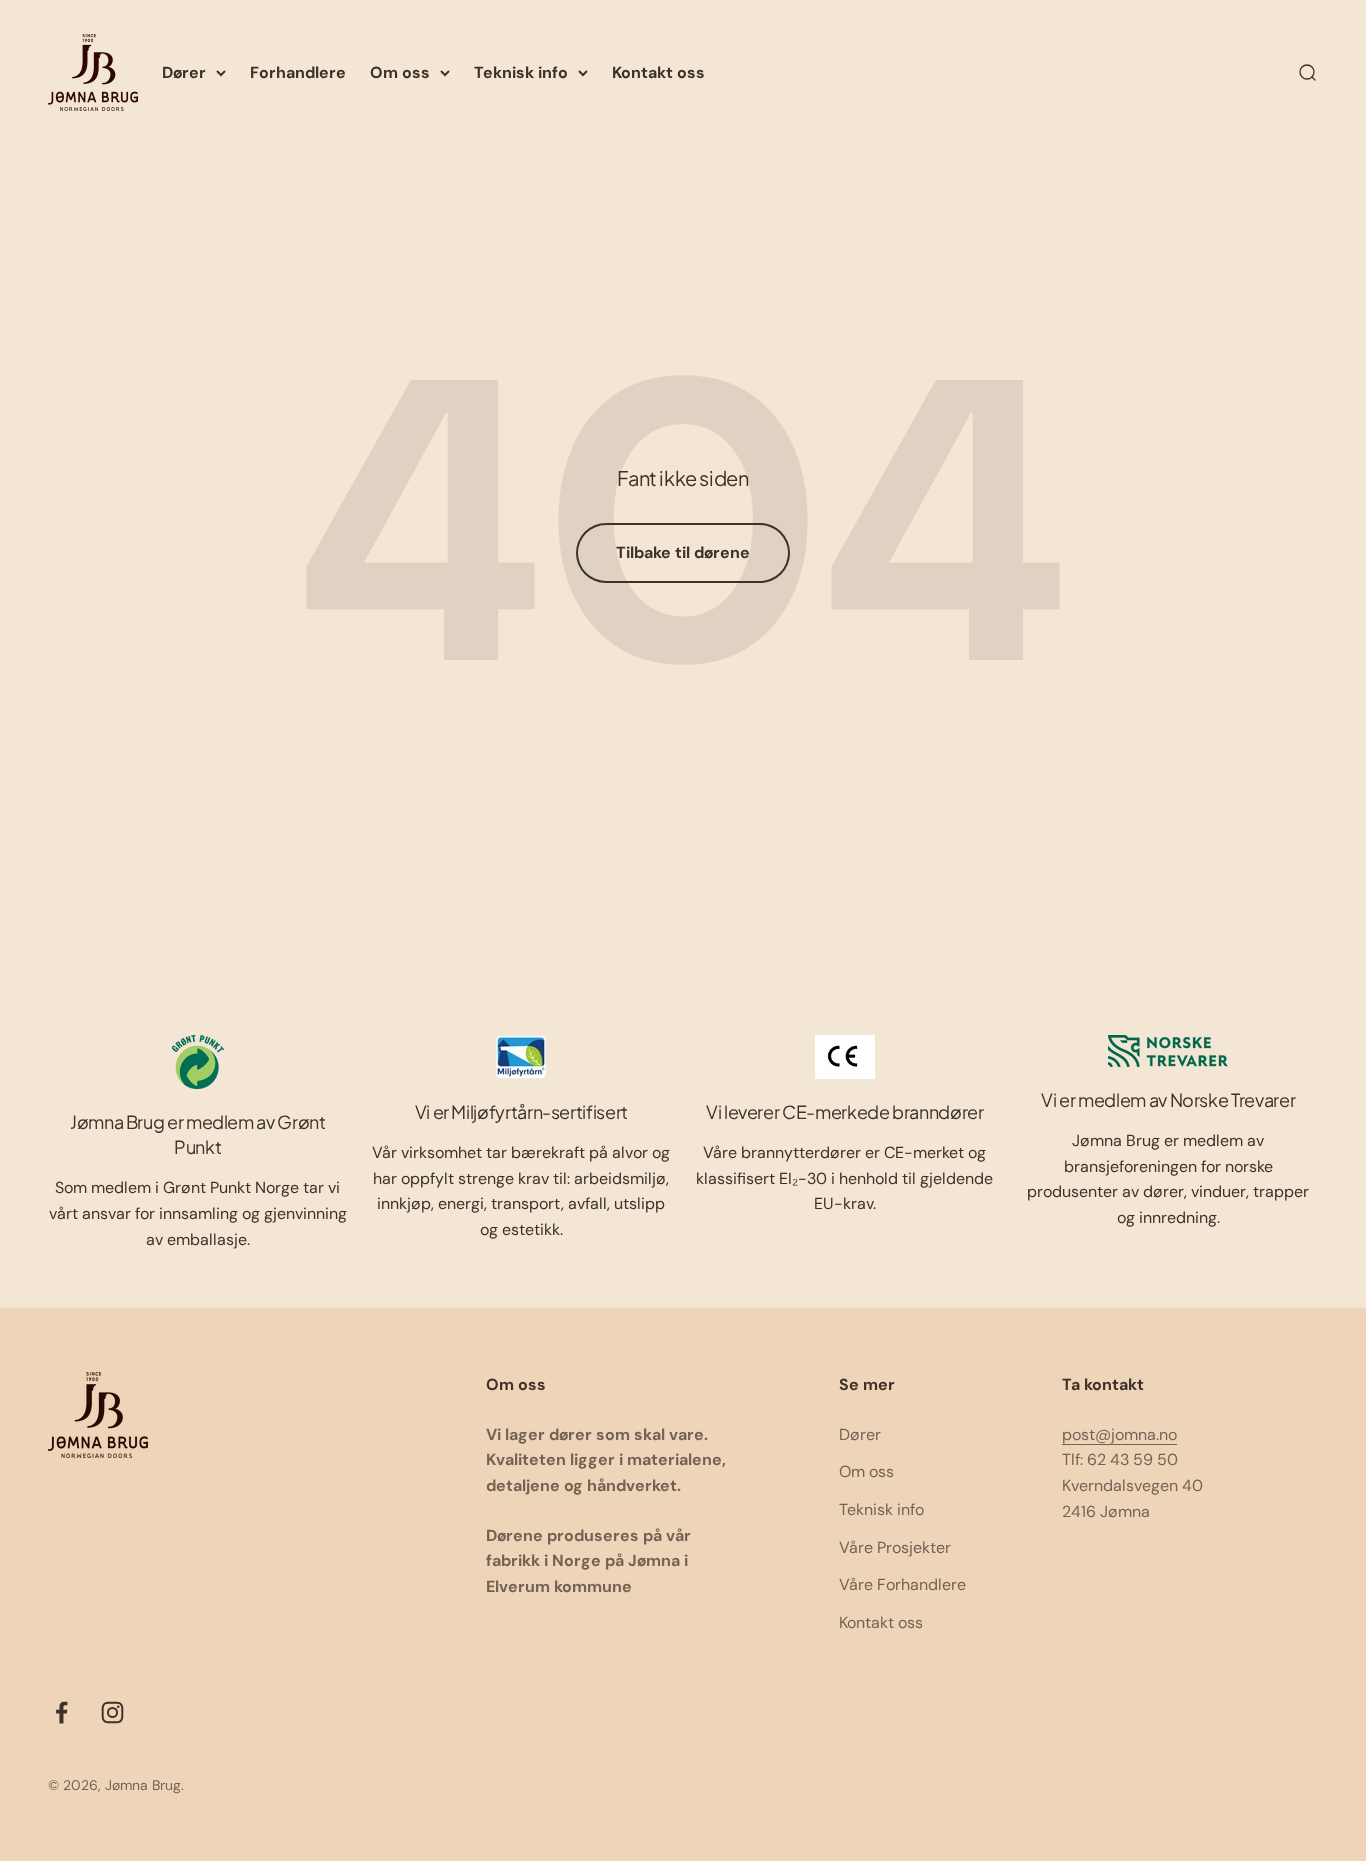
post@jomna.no (1119, 1434)
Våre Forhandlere (902, 1584)
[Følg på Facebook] (61, 1712)
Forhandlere (298, 72)
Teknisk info (521, 72)
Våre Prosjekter (895, 1547)
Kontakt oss (658, 72)
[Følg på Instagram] (112, 1712)
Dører (184, 72)
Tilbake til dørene (683, 552)
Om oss (400, 72)
